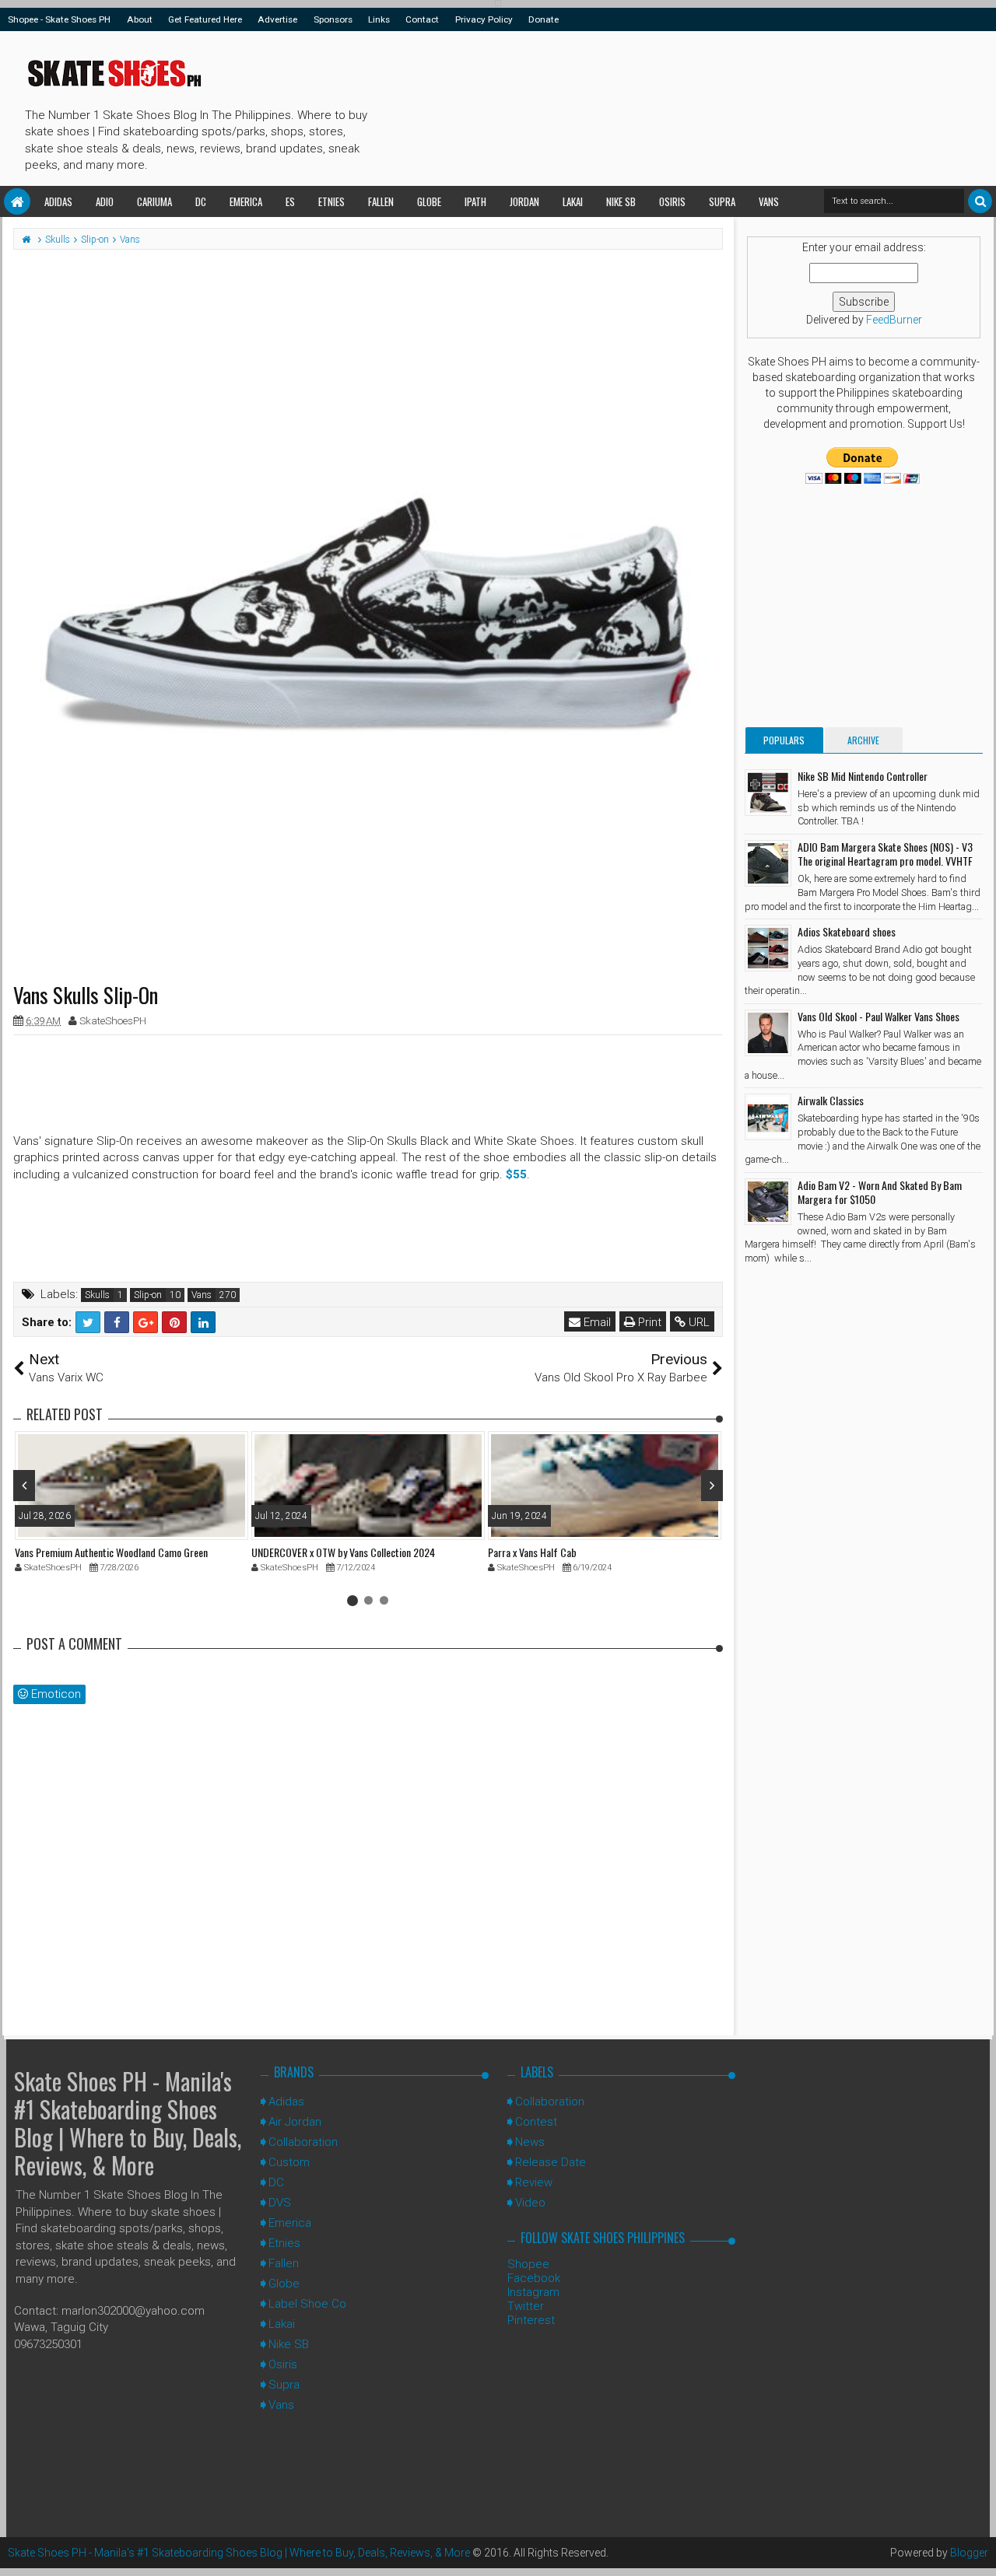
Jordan (524, 201)
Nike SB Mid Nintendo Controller (863, 776)
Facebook (534, 2278)
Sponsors (333, 19)
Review (534, 2182)
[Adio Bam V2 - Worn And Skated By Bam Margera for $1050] (768, 1202)
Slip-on (148, 1295)
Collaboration (303, 2142)
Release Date (551, 2162)
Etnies (331, 201)
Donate (544, 19)
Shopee (528, 2264)
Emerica (246, 201)
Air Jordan (295, 2122)
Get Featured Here (205, 19)
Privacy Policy (484, 19)
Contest (536, 2122)
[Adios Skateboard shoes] (768, 948)
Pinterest (531, 2320)
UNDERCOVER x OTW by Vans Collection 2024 (343, 1552)
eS (290, 201)
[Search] (980, 201)
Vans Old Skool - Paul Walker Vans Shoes (879, 1016)
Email (596, 1322)
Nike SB (621, 201)
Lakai (573, 201)
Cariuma (154, 201)
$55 (516, 1174)
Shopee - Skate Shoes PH (59, 19)
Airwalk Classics (831, 1100)
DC (201, 201)
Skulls (97, 1295)
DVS (280, 2203)
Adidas (58, 201)
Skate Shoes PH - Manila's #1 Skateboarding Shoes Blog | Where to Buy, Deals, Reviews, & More (128, 2123)
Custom (289, 2162)
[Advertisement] (657, 106)
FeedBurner (894, 320)
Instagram (533, 2292)
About (140, 19)
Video (530, 2203)
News (530, 2142)
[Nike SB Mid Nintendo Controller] (768, 793)
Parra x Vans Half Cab (532, 1552)
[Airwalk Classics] (768, 1117)
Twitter (526, 2306)
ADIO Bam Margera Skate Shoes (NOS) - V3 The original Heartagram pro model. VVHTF (885, 854)
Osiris (672, 201)
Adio (105, 201)
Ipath (475, 201)
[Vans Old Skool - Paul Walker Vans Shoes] (768, 1033)
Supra (722, 201)
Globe (429, 201)
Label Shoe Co (307, 2304)
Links (379, 19)
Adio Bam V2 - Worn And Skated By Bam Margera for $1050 (880, 1192)
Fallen (381, 201)
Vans (769, 201)
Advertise (277, 19)
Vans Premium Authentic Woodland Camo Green (111, 1552)
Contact (422, 19)
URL (698, 1322)
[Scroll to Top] (977, 2549)
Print (648, 1322)
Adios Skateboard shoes (847, 931)
